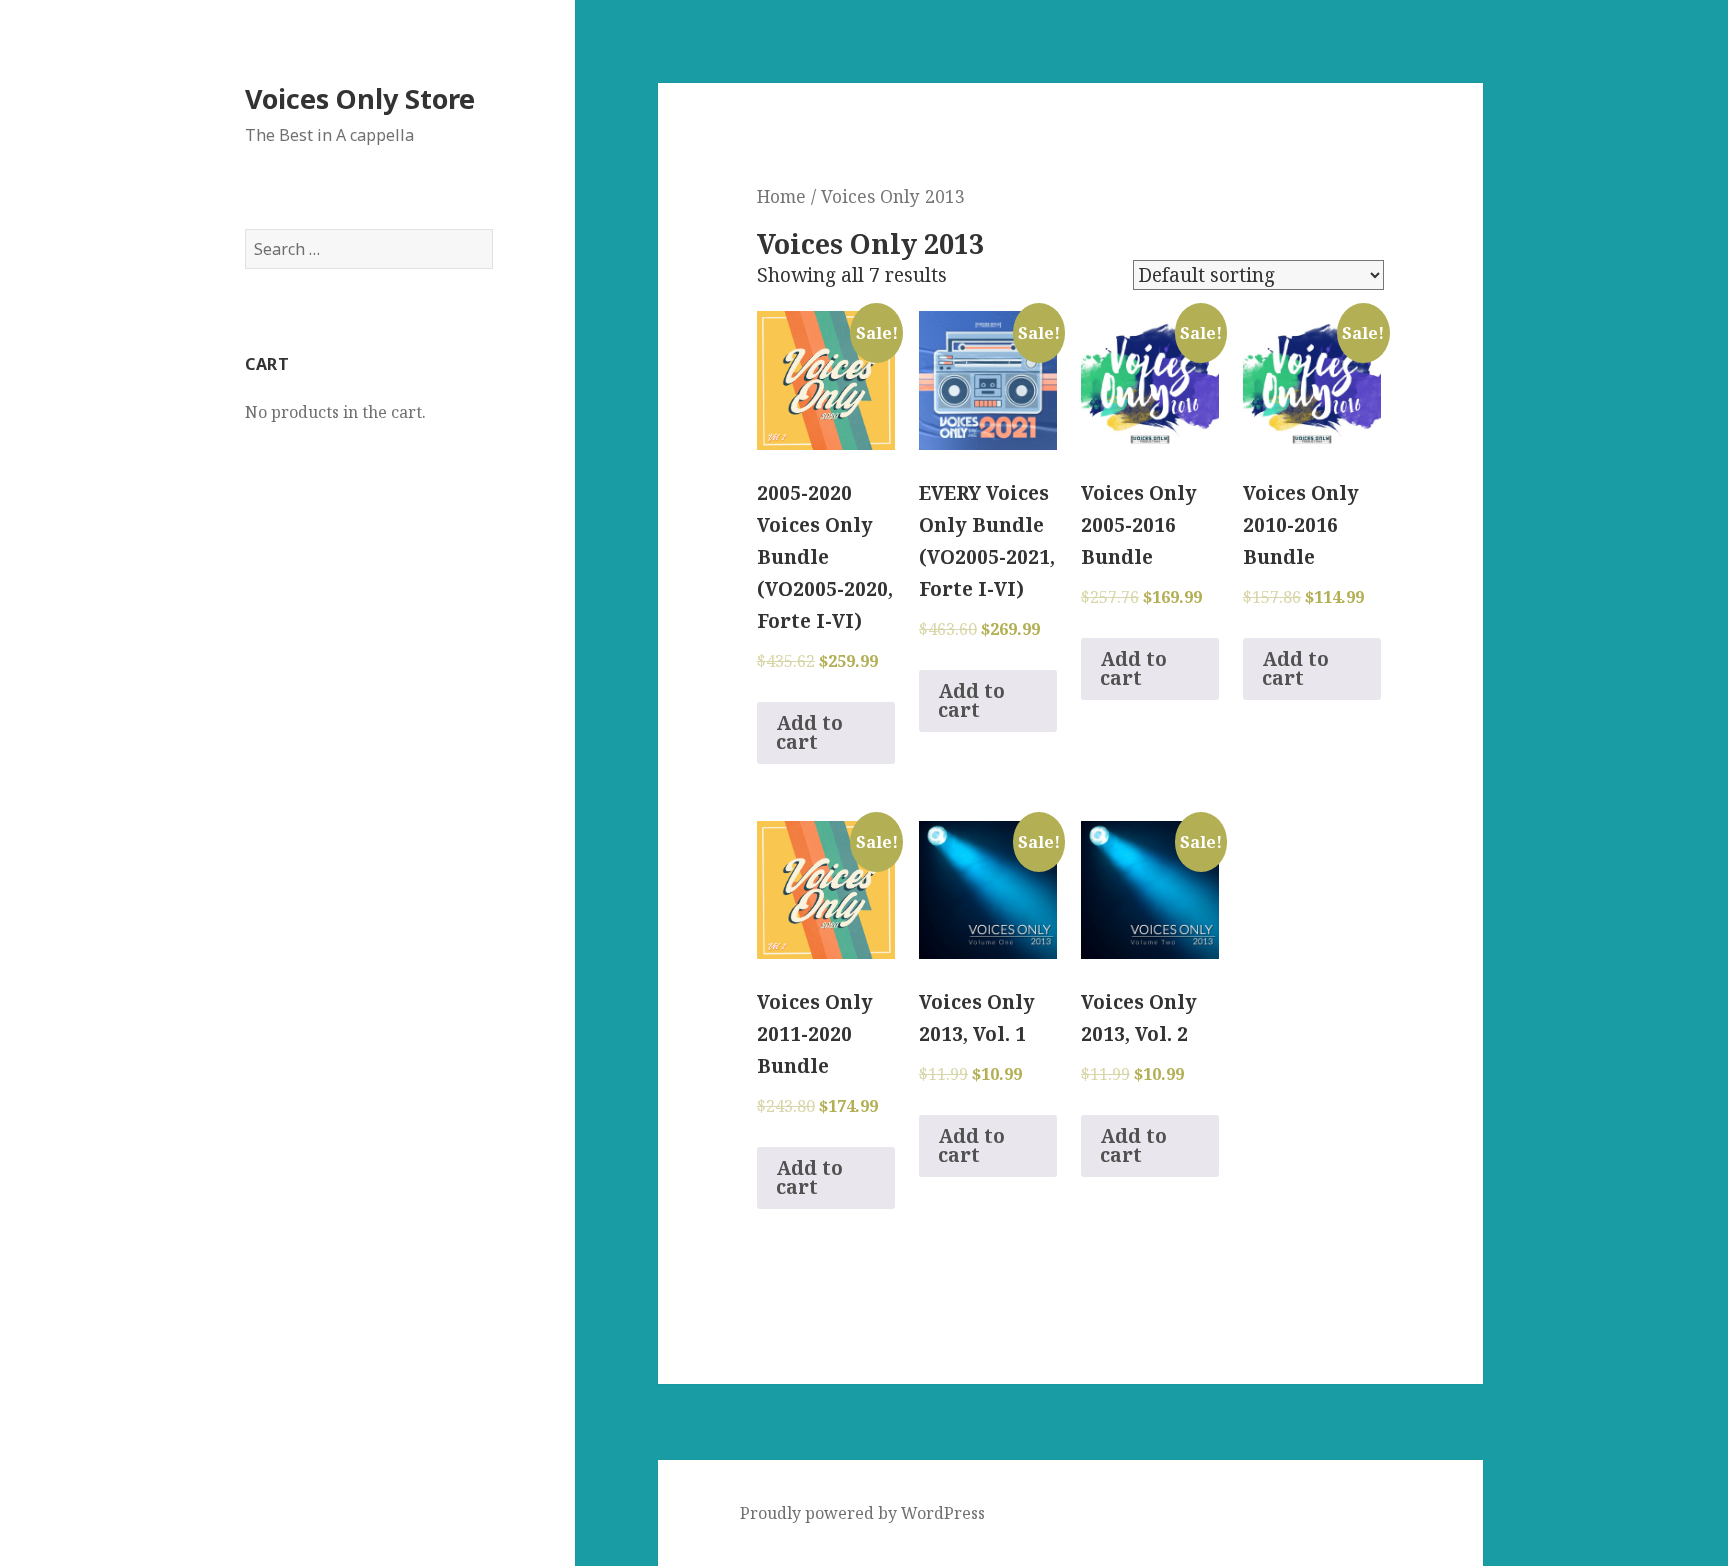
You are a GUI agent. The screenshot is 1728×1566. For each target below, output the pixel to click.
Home (781, 196)
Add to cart (809, 732)
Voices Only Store (360, 98)
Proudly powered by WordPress (862, 1513)
